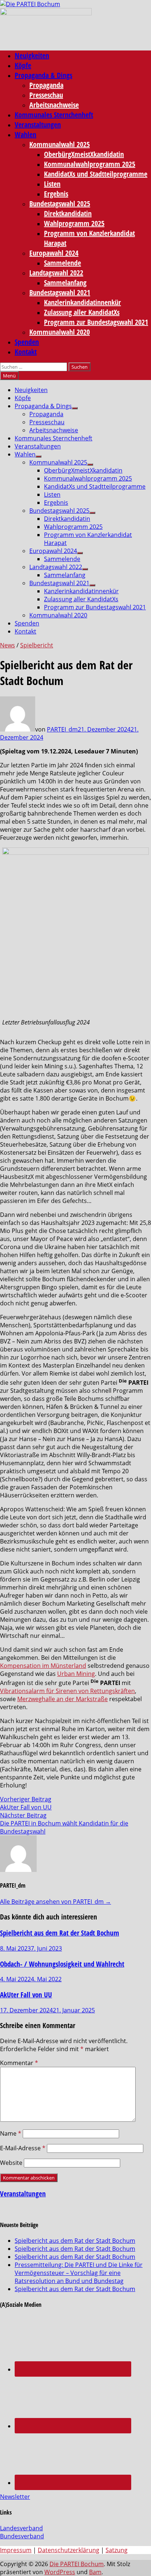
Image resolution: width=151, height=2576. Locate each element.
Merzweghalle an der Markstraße (62, 1699)
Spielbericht (37, 645)
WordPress (60, 2572)
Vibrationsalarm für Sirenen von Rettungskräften (67, 1691)
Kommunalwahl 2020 (60, 332)
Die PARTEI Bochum (77, 2564)
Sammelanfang (65, 283)
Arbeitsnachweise (54, 105)
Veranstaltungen (38, 125)
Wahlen (25, 134)
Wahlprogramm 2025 (74, 223)
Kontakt (26, 352)
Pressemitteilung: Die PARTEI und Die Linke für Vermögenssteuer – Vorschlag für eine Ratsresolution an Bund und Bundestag (79, 2273)
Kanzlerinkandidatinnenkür (82, 302)
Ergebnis (56, 194)
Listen (52, 184)
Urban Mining (76, 1674)
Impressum (16, 2550)
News (8, 645)
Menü (9, 376)
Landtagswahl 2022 (56, 273)
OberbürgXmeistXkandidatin (84, 154)
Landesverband (21, 2528)
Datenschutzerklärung (69, 2550)
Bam (95, 2572)
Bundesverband (22, 2536)
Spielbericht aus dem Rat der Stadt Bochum (60, 1933)
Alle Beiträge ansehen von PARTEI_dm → (56, 1902)
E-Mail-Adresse (23, 2148)
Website (11, 2163)
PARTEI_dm (62, 729)
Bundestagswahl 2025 (60, 204)
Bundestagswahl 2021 (60, 292)
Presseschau (46, 95)
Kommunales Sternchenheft (54, 115)
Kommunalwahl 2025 (60, 144)
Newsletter (15, 2497)
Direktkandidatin (68, 213)
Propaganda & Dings (43, 75)
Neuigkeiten (32, 55)
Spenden (27, 342)
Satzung (117, 2550)
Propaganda (46, 85)
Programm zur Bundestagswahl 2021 (96, 322)
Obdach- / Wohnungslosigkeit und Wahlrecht (62, 1964)
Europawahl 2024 (54, 253)
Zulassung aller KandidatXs (82, 312)
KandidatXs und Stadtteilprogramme (96, 174)
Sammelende (62, 263)
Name (11, 2133)
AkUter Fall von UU (26, 1995)
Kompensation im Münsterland (43, 1666)
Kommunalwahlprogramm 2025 (90, 164)
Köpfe (23, 65)
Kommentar (19, 2063)
